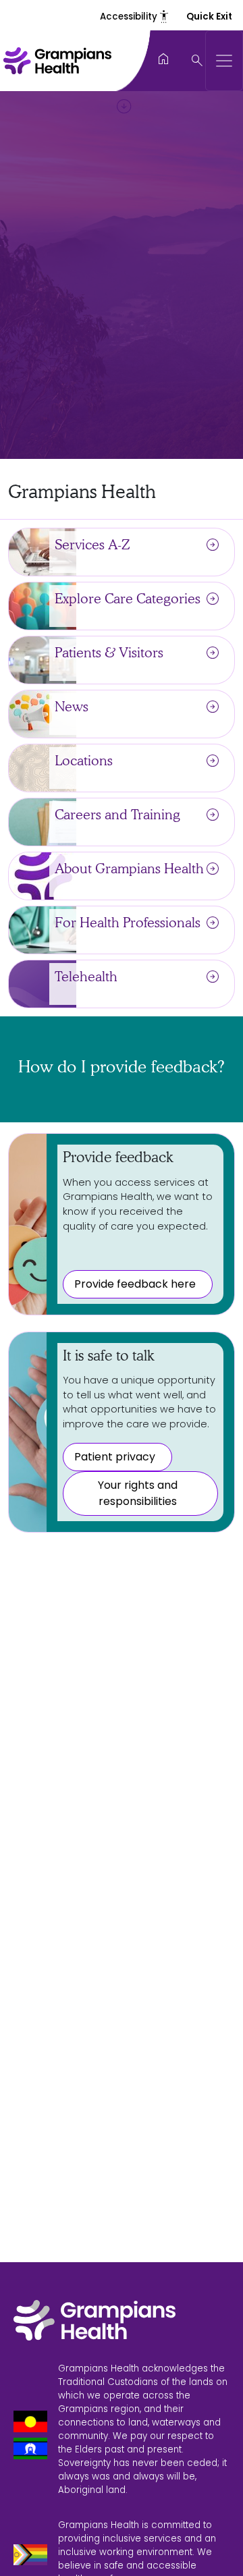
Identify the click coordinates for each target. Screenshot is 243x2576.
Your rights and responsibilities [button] (138, 1493)
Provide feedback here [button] (135, 1284)
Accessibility (135, 17)
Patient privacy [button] (115, 1457)
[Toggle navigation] (224, 61)
